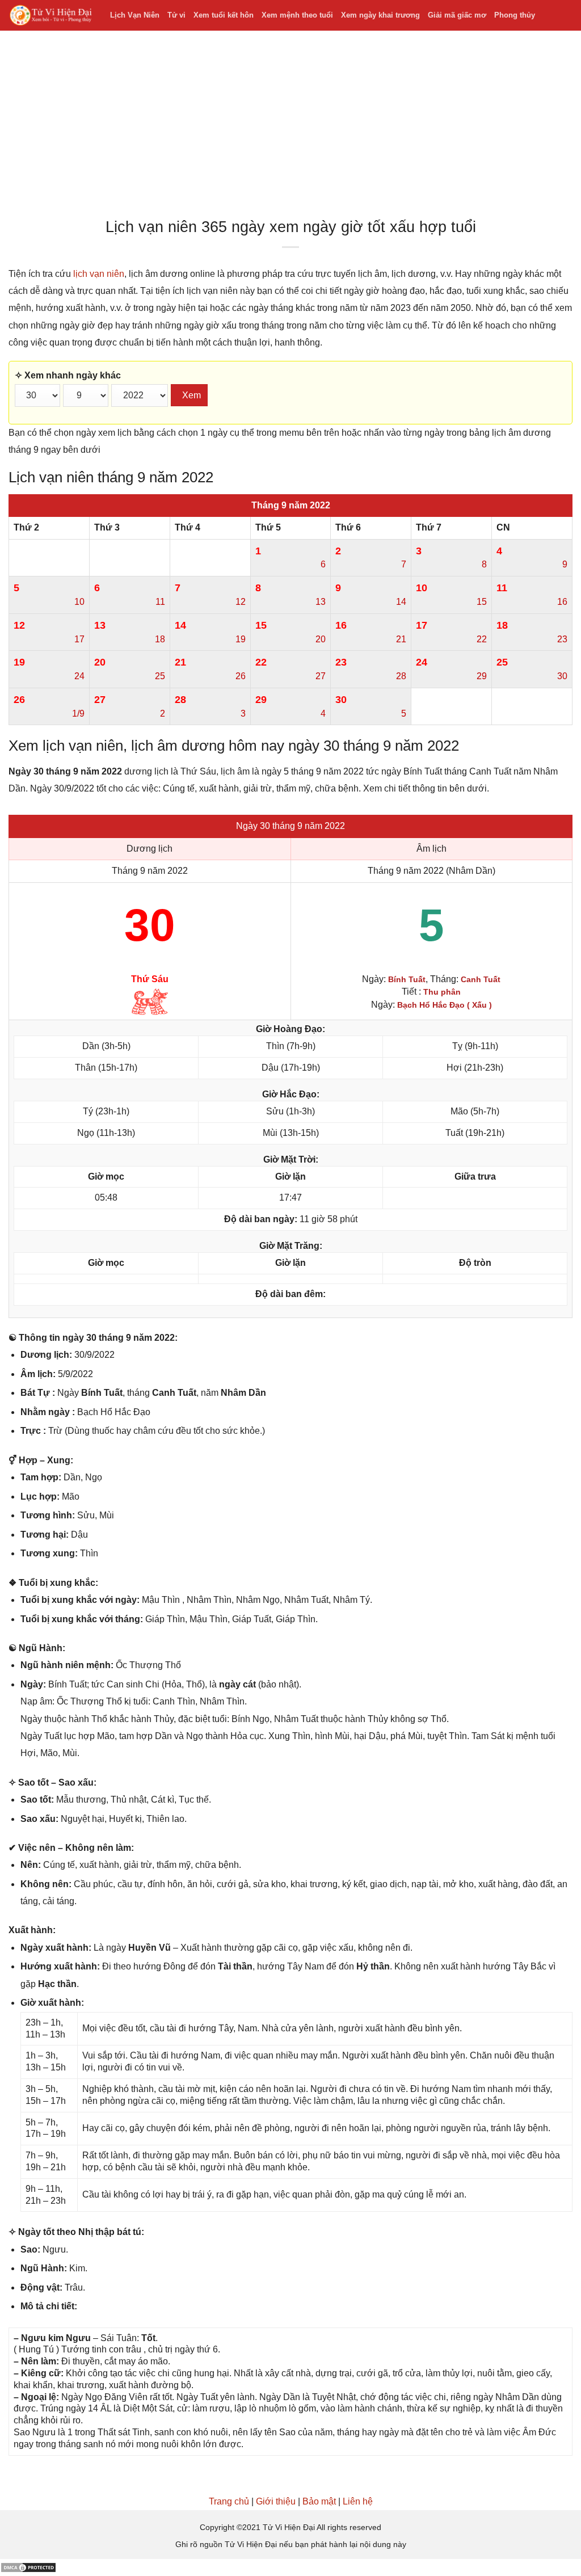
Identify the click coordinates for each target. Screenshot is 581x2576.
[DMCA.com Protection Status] (28, 2567)
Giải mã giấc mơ (457, 15)
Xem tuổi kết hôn (224, 15)
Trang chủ (229, 2501)
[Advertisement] (290, 127)
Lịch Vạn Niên (135, 15)
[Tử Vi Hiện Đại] (51, 16)
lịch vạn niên (99, 274)
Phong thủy (515, 15)
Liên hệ (358, 2501)
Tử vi (176, 15)
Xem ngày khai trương (380, 15)
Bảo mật (319, 2501)
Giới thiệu (276, 2501)
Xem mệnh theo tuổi (297, 15)
